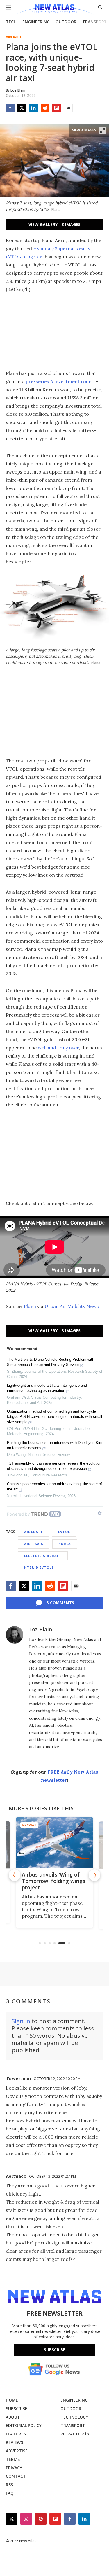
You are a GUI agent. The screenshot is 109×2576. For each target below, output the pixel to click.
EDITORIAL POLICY (24, 2425)
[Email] (68, 108)
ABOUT (13, 2417)
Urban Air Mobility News (72, 1306)
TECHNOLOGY (74, 2417)
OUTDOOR (66, 22)
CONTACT (16, 2476)
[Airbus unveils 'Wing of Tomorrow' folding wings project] (54, 1842)
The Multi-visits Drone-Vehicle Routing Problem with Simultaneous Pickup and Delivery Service (51, 1362)
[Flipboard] (57, 108)
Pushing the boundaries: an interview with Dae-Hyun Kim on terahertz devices (55, 1445)
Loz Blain (41, 1629)
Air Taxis (34, 1544)
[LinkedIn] (33, 108)
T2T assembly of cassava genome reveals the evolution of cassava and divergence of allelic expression (54, 1466)
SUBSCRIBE (17, 2408)
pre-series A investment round (60, 381)
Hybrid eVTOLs (39, 1567)
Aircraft (14, 37)
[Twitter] (22, 108)
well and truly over (58, 1048)
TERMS (13, 2459)
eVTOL (64, 1532)
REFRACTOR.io (75, 2434)
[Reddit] (45, 108)
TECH (11, 22)
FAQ (10, 2493)
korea (65, 1544)
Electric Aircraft (43, 1556)
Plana (30, 1306)
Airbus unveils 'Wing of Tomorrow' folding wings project (53, 1881)
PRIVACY (14, 2468)
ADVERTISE (17, 2451)
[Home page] (54, 9)
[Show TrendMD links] (100, 1513)
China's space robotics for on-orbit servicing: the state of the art (54, 1487)
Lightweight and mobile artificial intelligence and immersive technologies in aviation (47, 1388)
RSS (9, 2485)
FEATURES (16, 2434)
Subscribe (55, 2350)
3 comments (60, 1603)
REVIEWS (14, 2442)
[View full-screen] (103, 130)
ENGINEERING (36, 22)
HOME (12, 2400)
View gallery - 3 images (54, 224)
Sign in (21, 2021)
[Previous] (15, 1875)
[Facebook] (10, 108)
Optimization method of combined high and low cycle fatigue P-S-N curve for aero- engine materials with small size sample (54, 1417)
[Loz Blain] (15, 1635)
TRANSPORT (95, 22)
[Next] (94, 1875)
